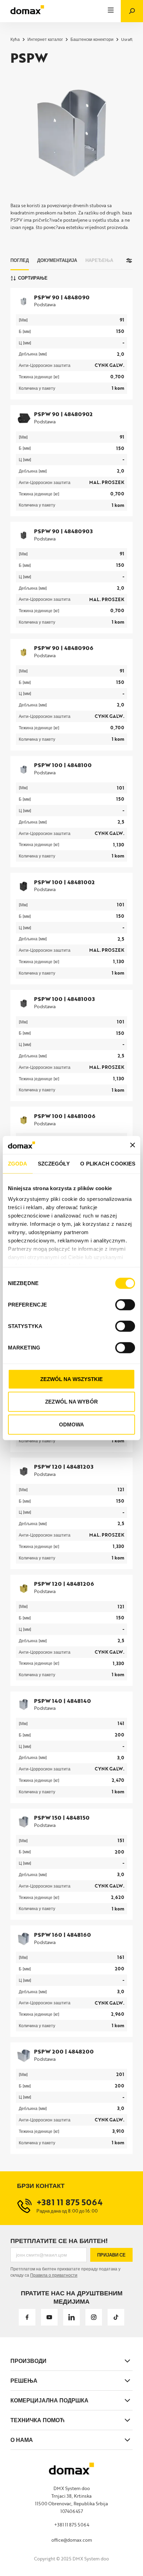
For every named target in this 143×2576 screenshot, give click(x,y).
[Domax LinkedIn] (71, 2317)
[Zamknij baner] (133, 1145)
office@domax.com (72, 2540)
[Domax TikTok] (116, 2317)
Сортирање (33, 278)
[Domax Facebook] (27, 2317)
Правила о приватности (54, 2275)
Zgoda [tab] (18, 1164)
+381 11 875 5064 (72, 2525)
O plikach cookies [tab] (108, 1164)
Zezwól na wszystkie (72, 1379)
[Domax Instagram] (94, 2317)
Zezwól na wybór (71, 1402)
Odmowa (72, 1425)
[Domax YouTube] (49, 2317)
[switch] (125, 1305)
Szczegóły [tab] (54, 1164)
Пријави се (111, 2255)
